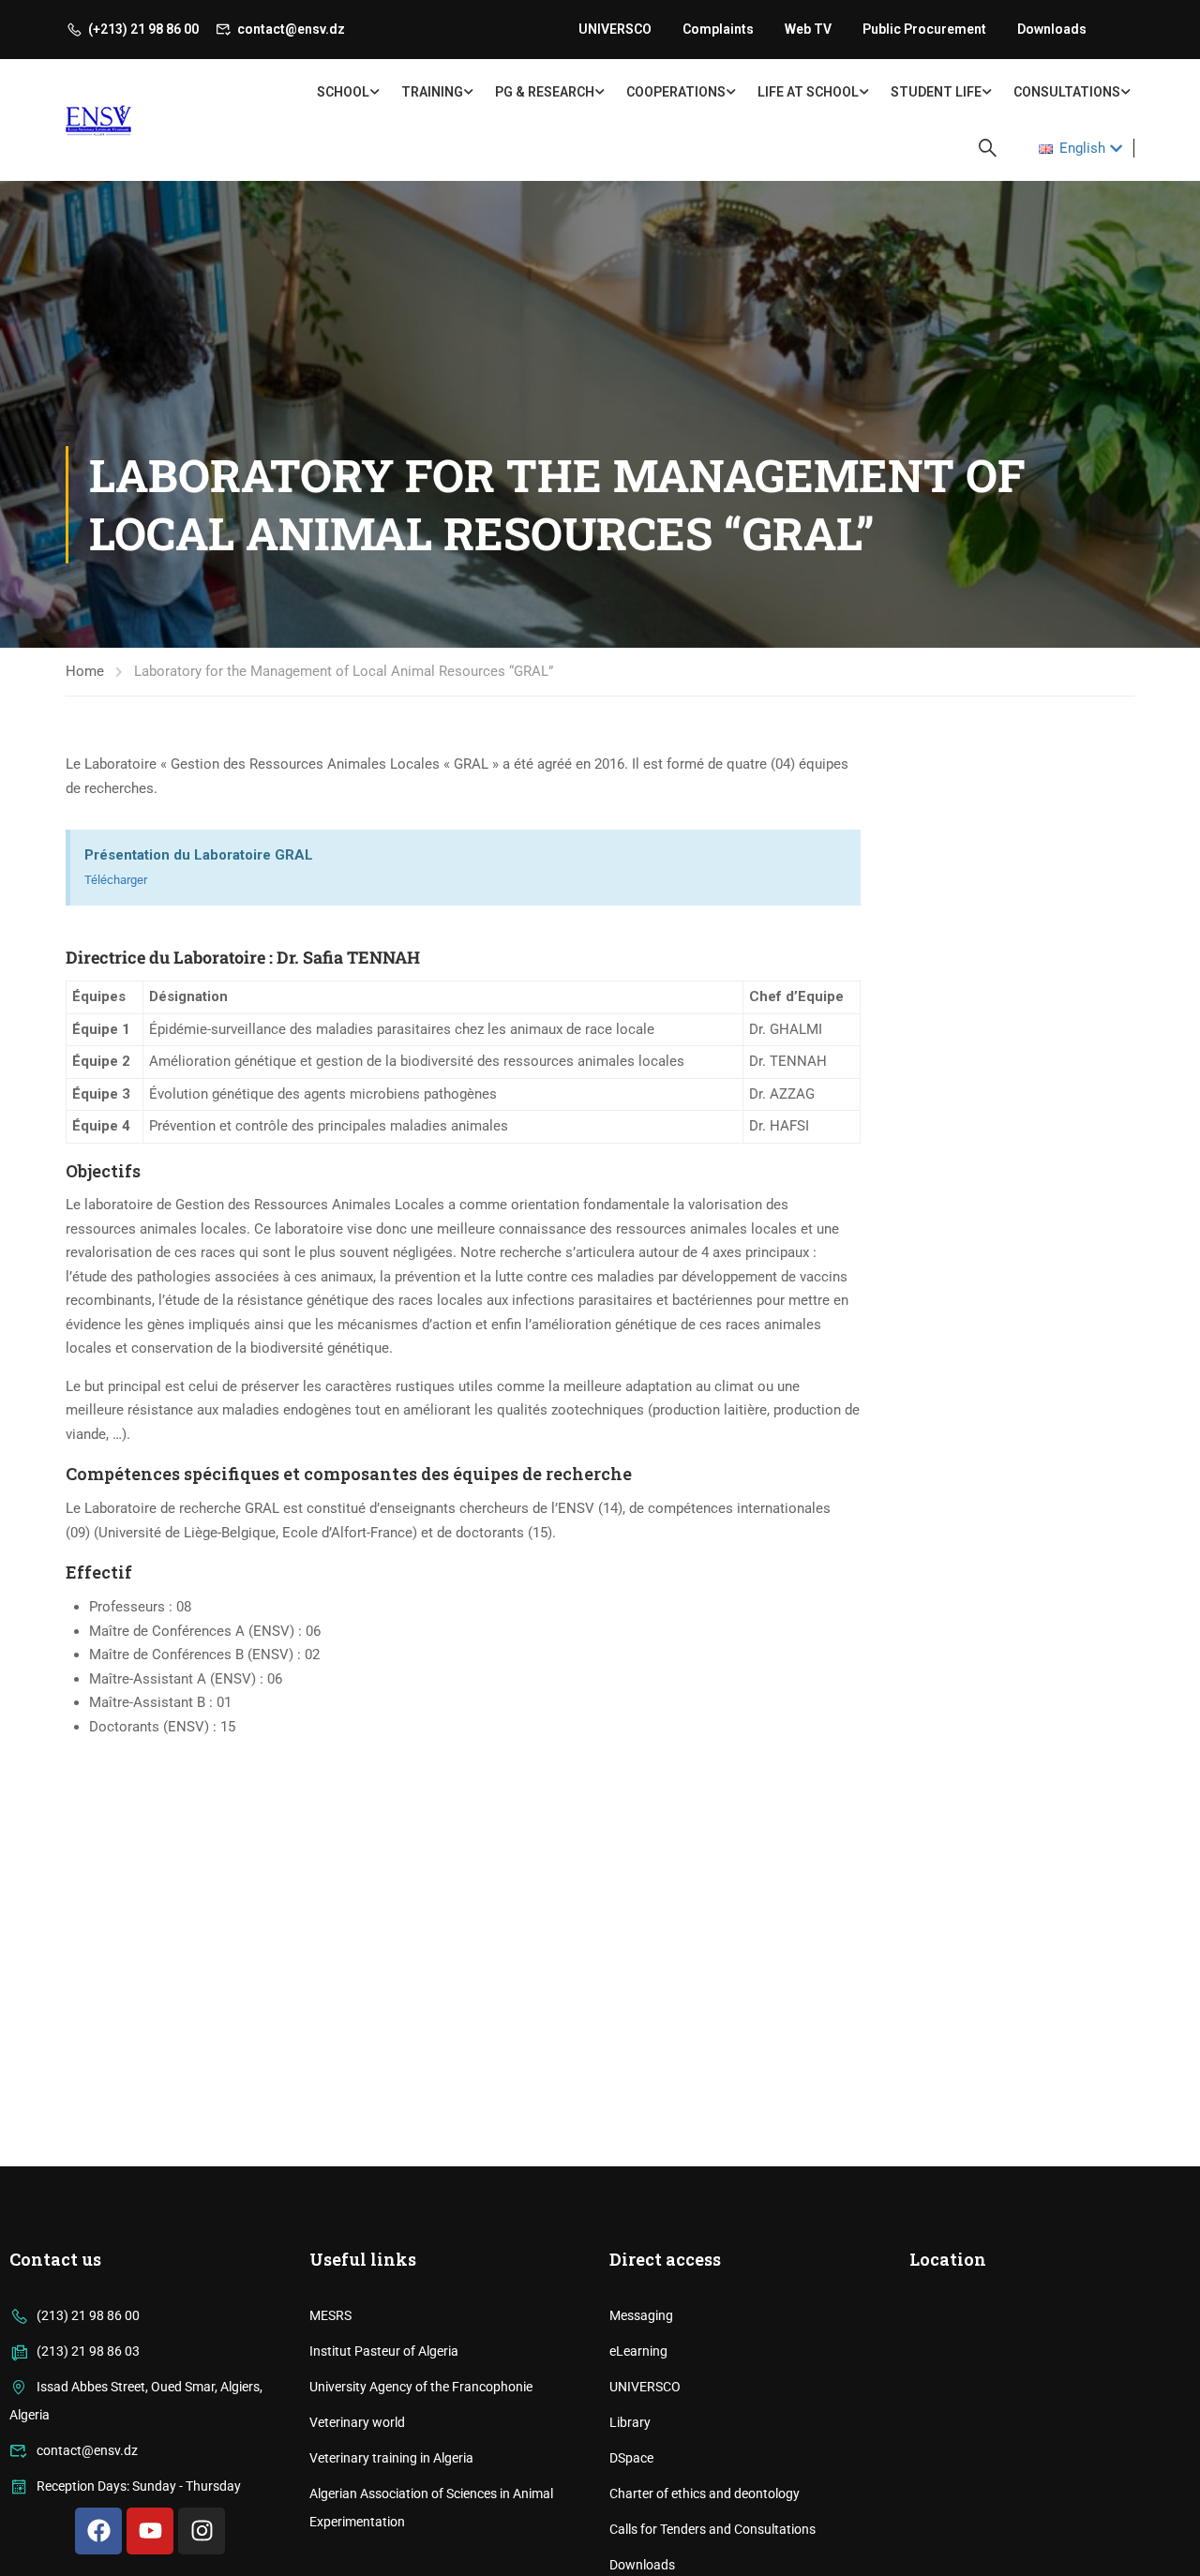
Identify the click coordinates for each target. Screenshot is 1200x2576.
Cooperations (676, 92)
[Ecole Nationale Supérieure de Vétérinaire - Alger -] (138, 120)
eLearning (638, 2351)
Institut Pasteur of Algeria (384, 2351)
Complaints (718, 29)
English (1082, 148)
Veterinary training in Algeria (391, 2458)
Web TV (808, 29)
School (343, 92)
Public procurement (924, 29)
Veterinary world (357, 2422)
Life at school (808, 92)
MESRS (330, 2315)
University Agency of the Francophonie (421, 2387)
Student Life (936, 92)
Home (85, 671)
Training (432, 92)
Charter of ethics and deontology (705, 2494)
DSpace (631, 2458)
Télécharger (116, 880)
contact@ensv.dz (291, 29)
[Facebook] (98, 2531)
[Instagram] (202, 2531)
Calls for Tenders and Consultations (712, 2529)
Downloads (1052, 29)
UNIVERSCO (615, 29)
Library (630, 2422)
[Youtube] (150, 2531)
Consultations (1067, 92)
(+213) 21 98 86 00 (143, 29)
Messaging (641, 2315)
